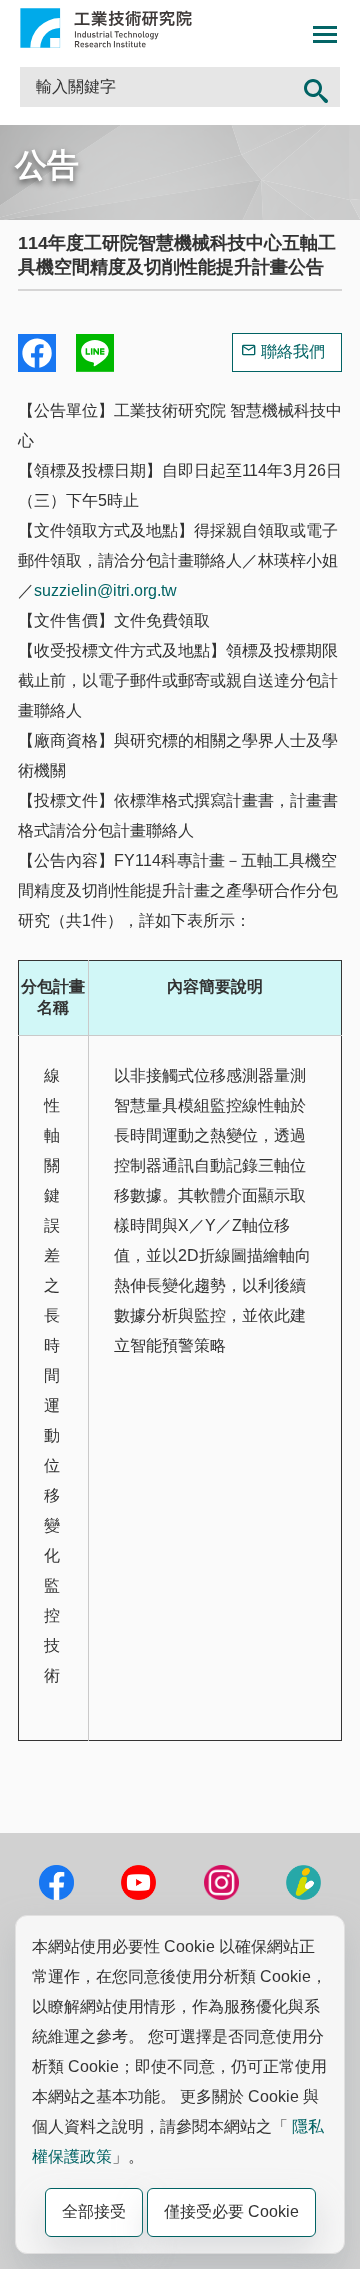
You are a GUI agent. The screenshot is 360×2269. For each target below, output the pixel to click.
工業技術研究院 (106, 28)
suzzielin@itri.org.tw (105, 590)
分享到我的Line (95, 353)
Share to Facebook (37, 353)
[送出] (316, 87)
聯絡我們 (293, 351)
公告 (47, 165)
